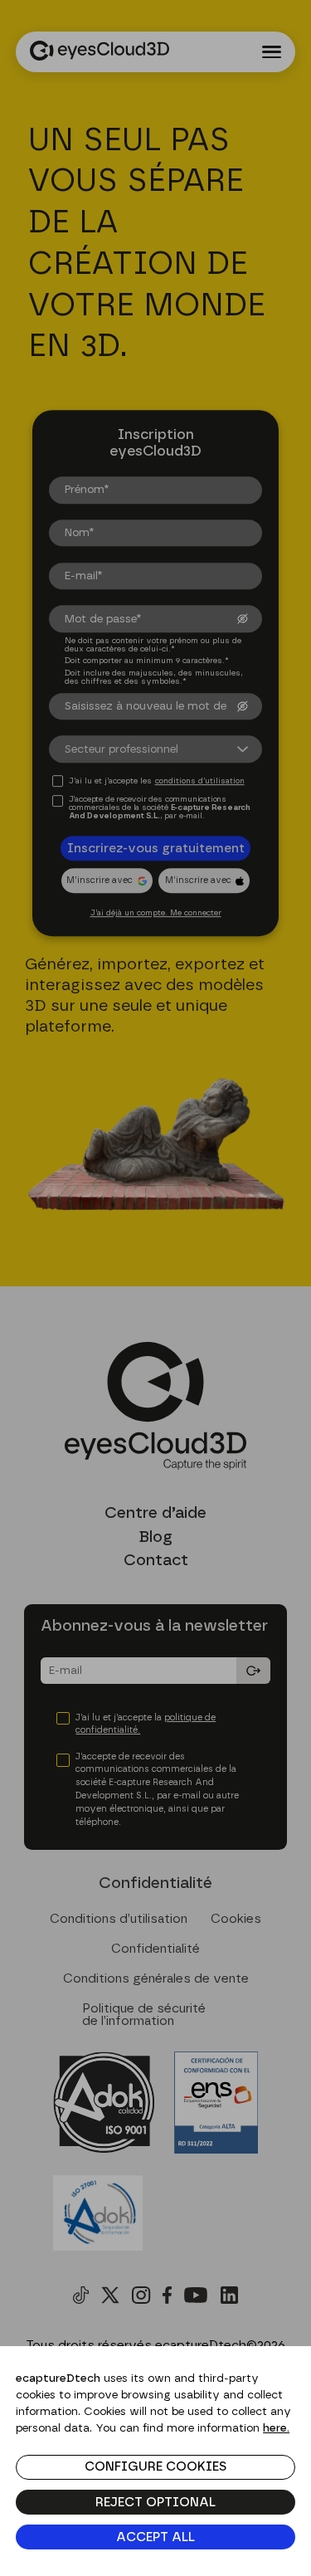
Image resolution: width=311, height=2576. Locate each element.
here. (276, 2428)
